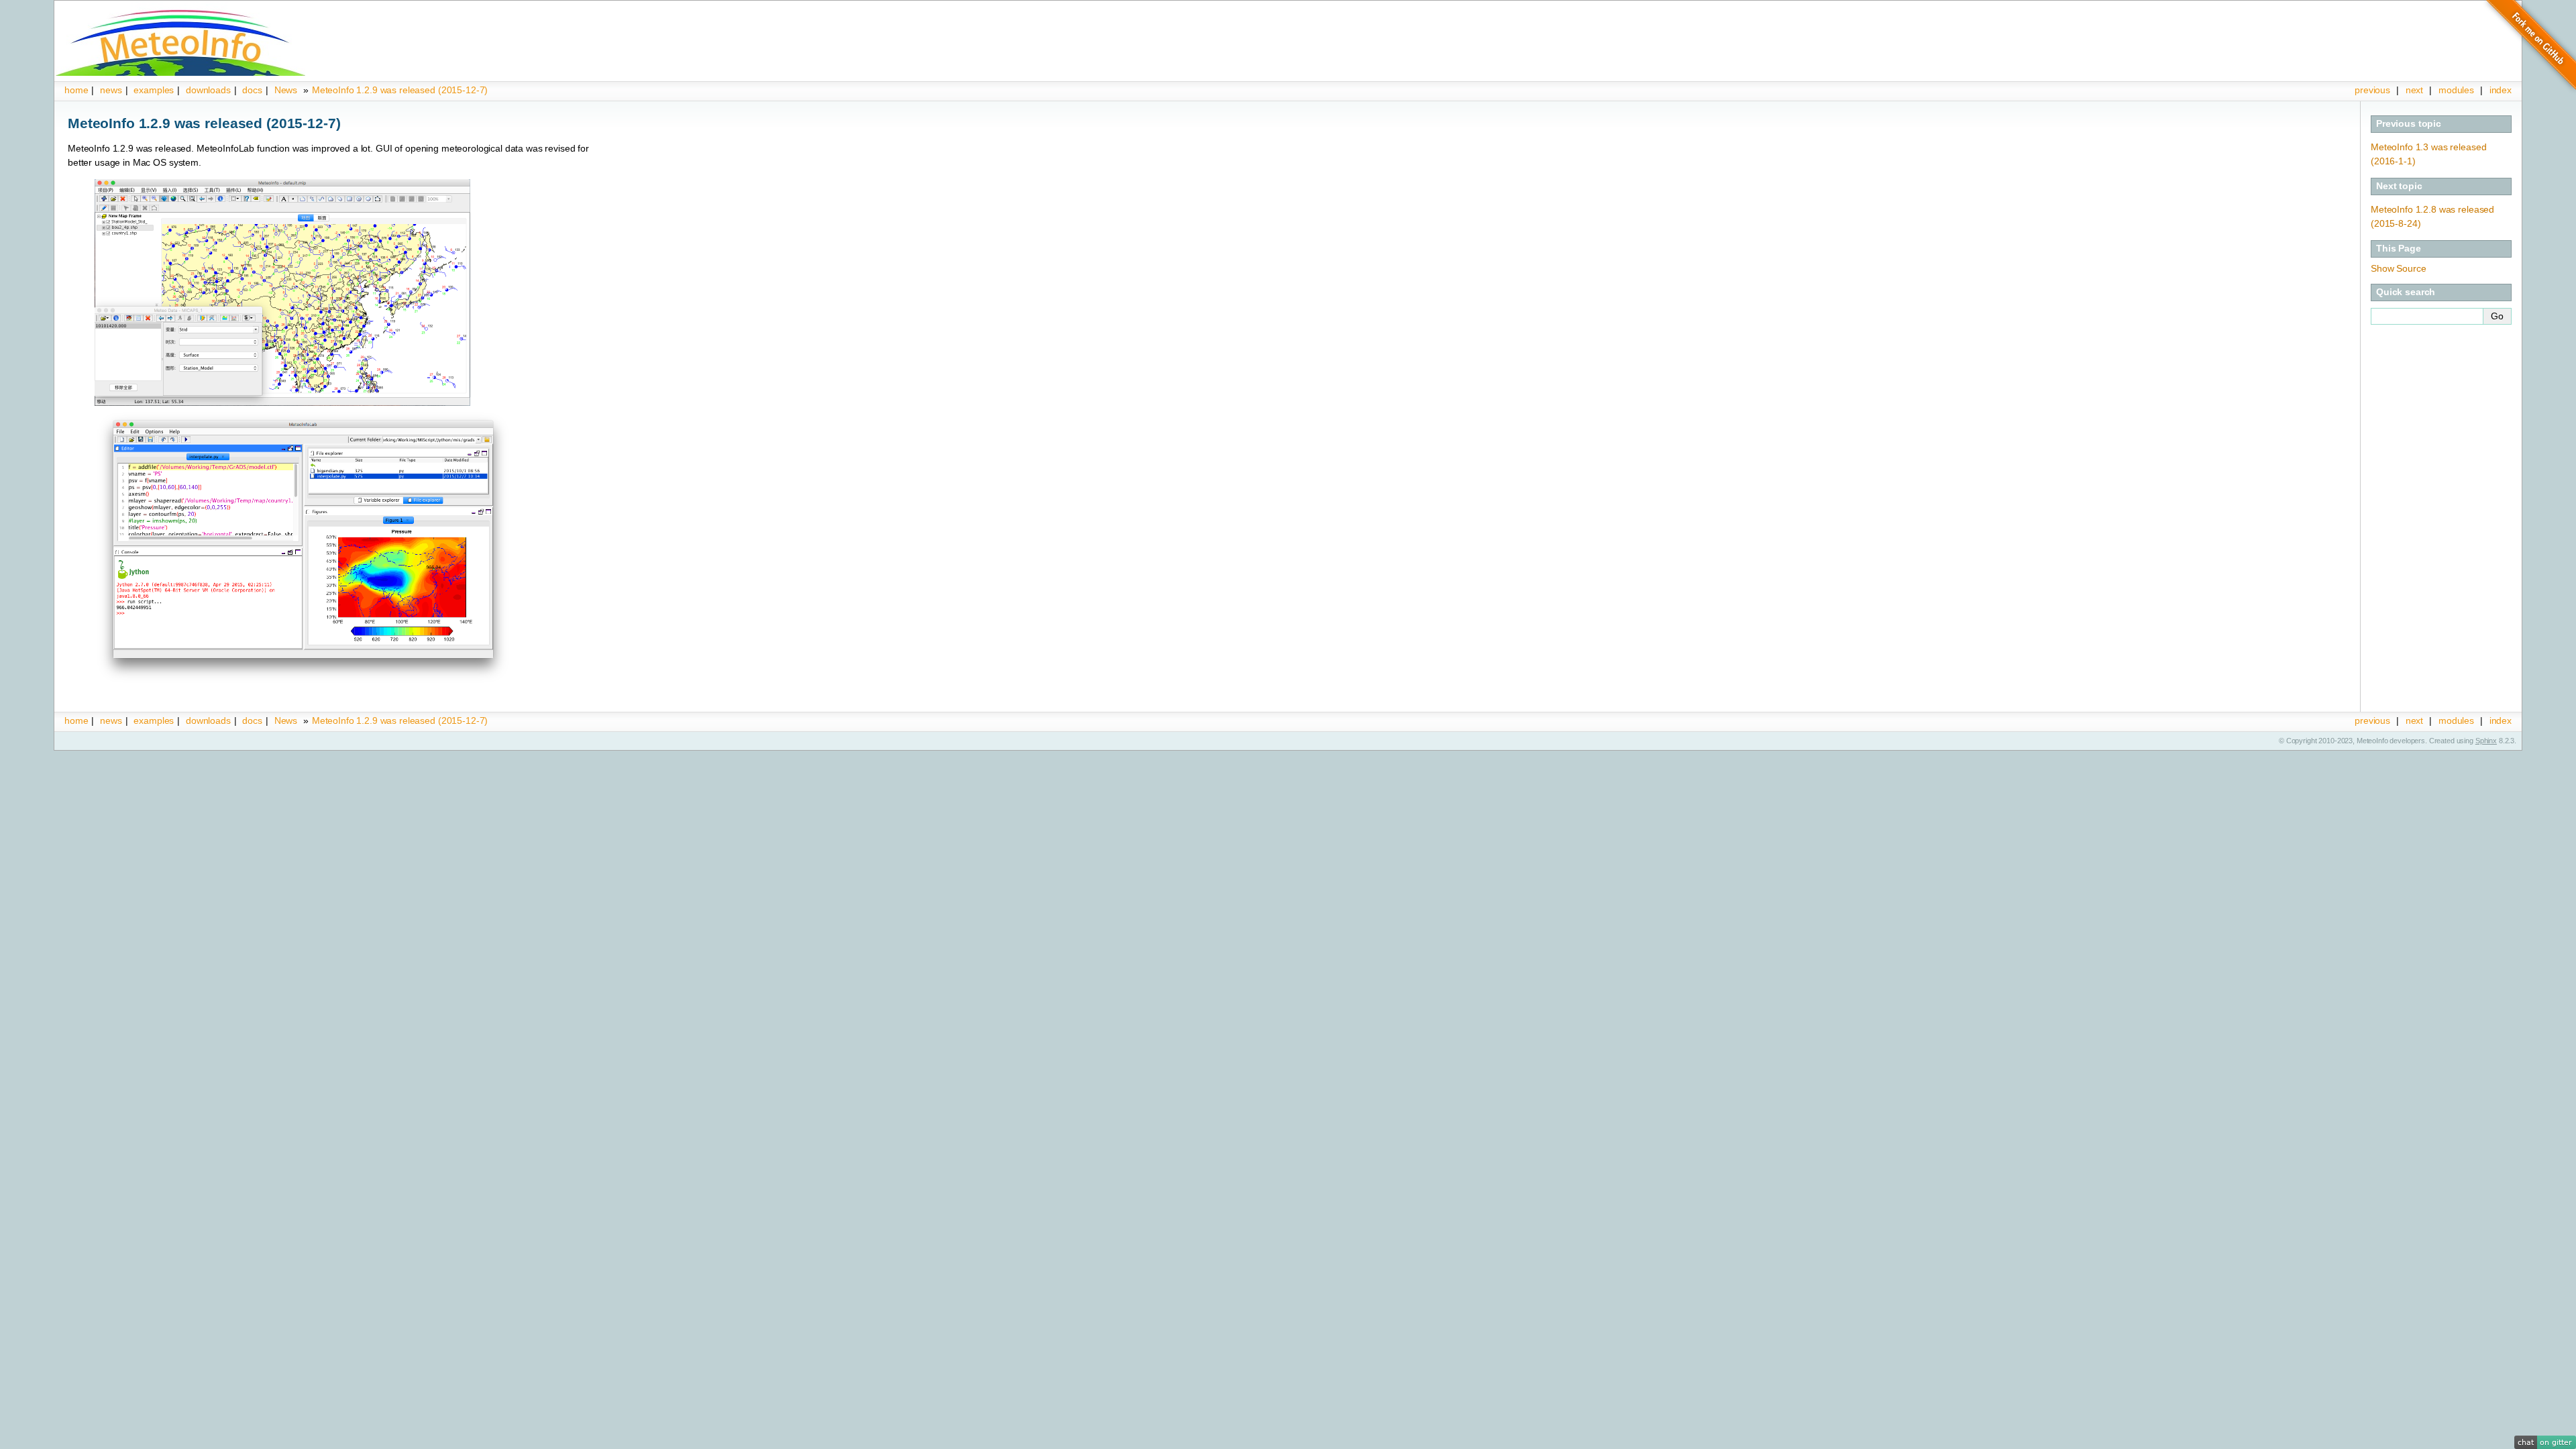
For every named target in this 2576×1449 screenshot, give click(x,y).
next (2414, 90)
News (286, 90)
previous (2372, 90)
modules (2456, 90)
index (2501, 720)
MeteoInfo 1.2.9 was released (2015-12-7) (400, 90)
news (111, 90)
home (76, 90)
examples (154, 90)
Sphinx (2486, 741)
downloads (208, 90)
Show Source (2398, 268)
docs (252, 90)
